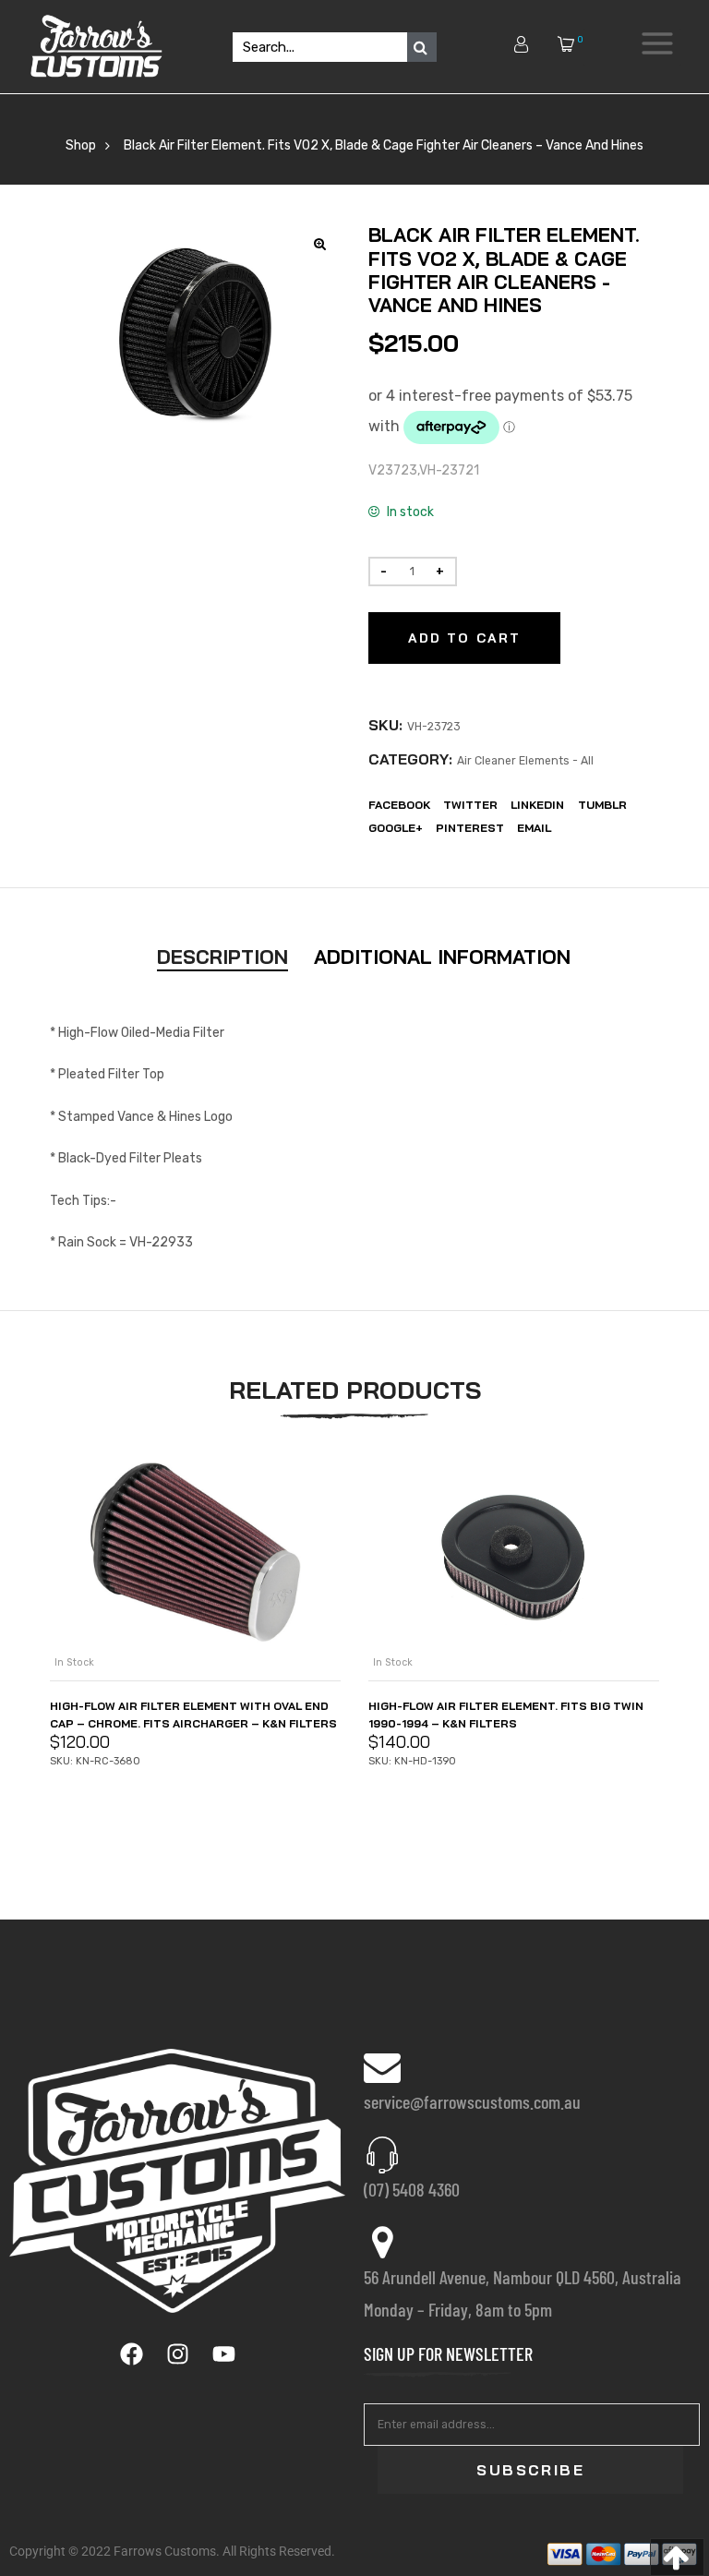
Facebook (399, 805)
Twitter (470, 805)
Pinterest (470, 828)
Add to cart (464, 638)
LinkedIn (537, 805)
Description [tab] (222, 957)
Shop (81, 145)
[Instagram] (177, 2354)
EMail (534, 828)
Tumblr (602, 805)
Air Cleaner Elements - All (525, 761)
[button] (677, 2557)
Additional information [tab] (442, 957)
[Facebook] (131, 2354)
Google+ (396, 828)
